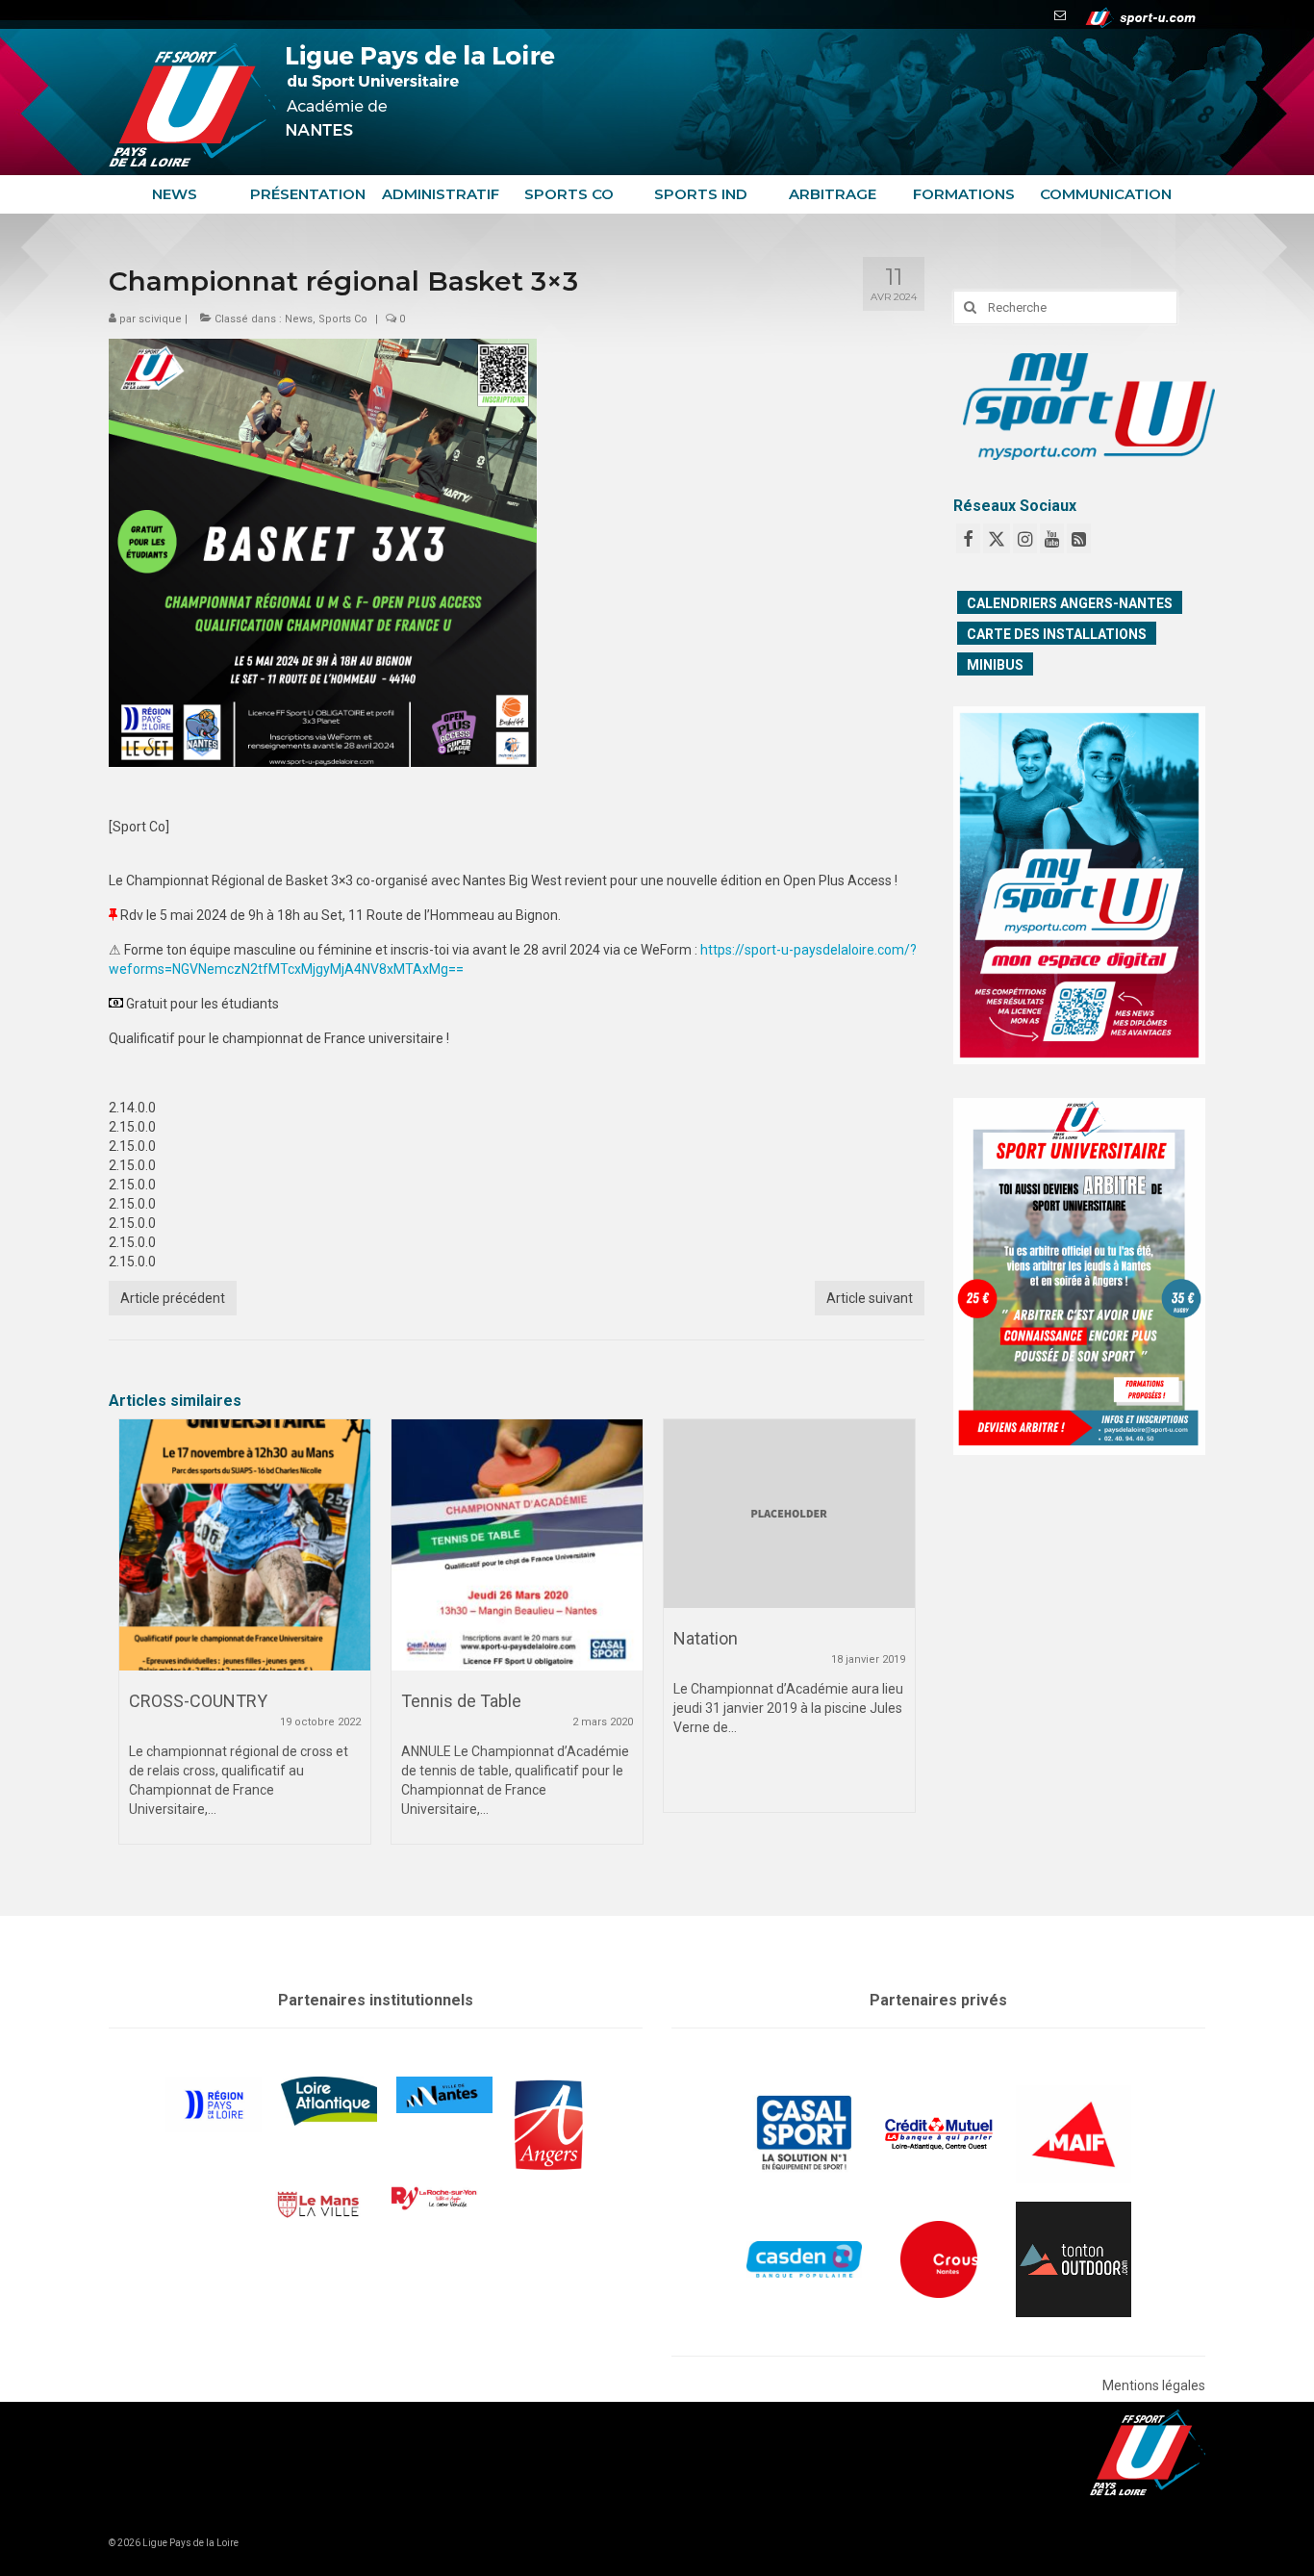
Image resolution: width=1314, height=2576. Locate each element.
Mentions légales (1154, 2385)
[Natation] (789, 1514)
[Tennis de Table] (517, 1545)
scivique (160, 319)
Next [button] (898, 1643)
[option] (245, 1641)
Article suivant (870, 1298)
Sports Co (343, 319)
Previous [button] (135, 1643)
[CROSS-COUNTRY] (245, 1545)
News (299, 319)
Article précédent (173, 1298)
